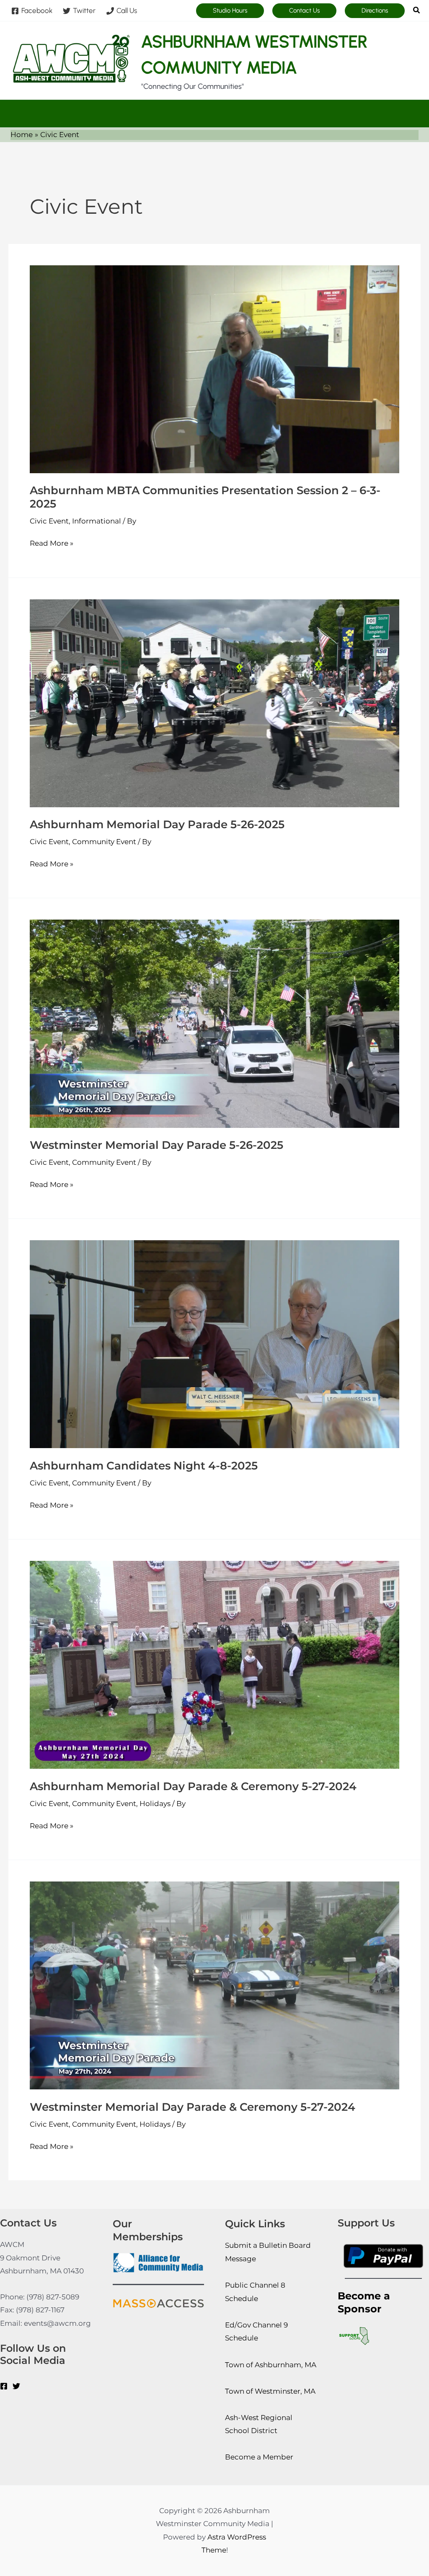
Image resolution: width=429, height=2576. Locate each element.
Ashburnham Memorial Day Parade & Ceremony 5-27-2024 (193, 1786)
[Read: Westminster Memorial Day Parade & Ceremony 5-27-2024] (214, 1985)
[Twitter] (16, 2386)
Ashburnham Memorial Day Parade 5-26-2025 (157, 824)
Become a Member (259, 2457)
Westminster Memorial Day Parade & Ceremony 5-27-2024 (193, 2107)
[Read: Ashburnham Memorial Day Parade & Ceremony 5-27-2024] (214, 1664)
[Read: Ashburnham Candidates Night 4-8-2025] (214, 1344)
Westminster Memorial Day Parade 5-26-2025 (156, 1145)
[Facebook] (4, 2386)
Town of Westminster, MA (270, 2391)
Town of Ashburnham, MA (271, 2365)
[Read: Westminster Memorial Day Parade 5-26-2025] (214, 1023)
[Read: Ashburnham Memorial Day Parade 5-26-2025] (214, 702)
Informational (97, 521)
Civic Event (49, 521)
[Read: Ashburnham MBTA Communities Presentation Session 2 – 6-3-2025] (214, 368)
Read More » (52, 542)
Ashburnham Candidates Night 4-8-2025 (144, 1466)
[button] (230, 11)
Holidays (155, 1804)
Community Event (104, 842)
